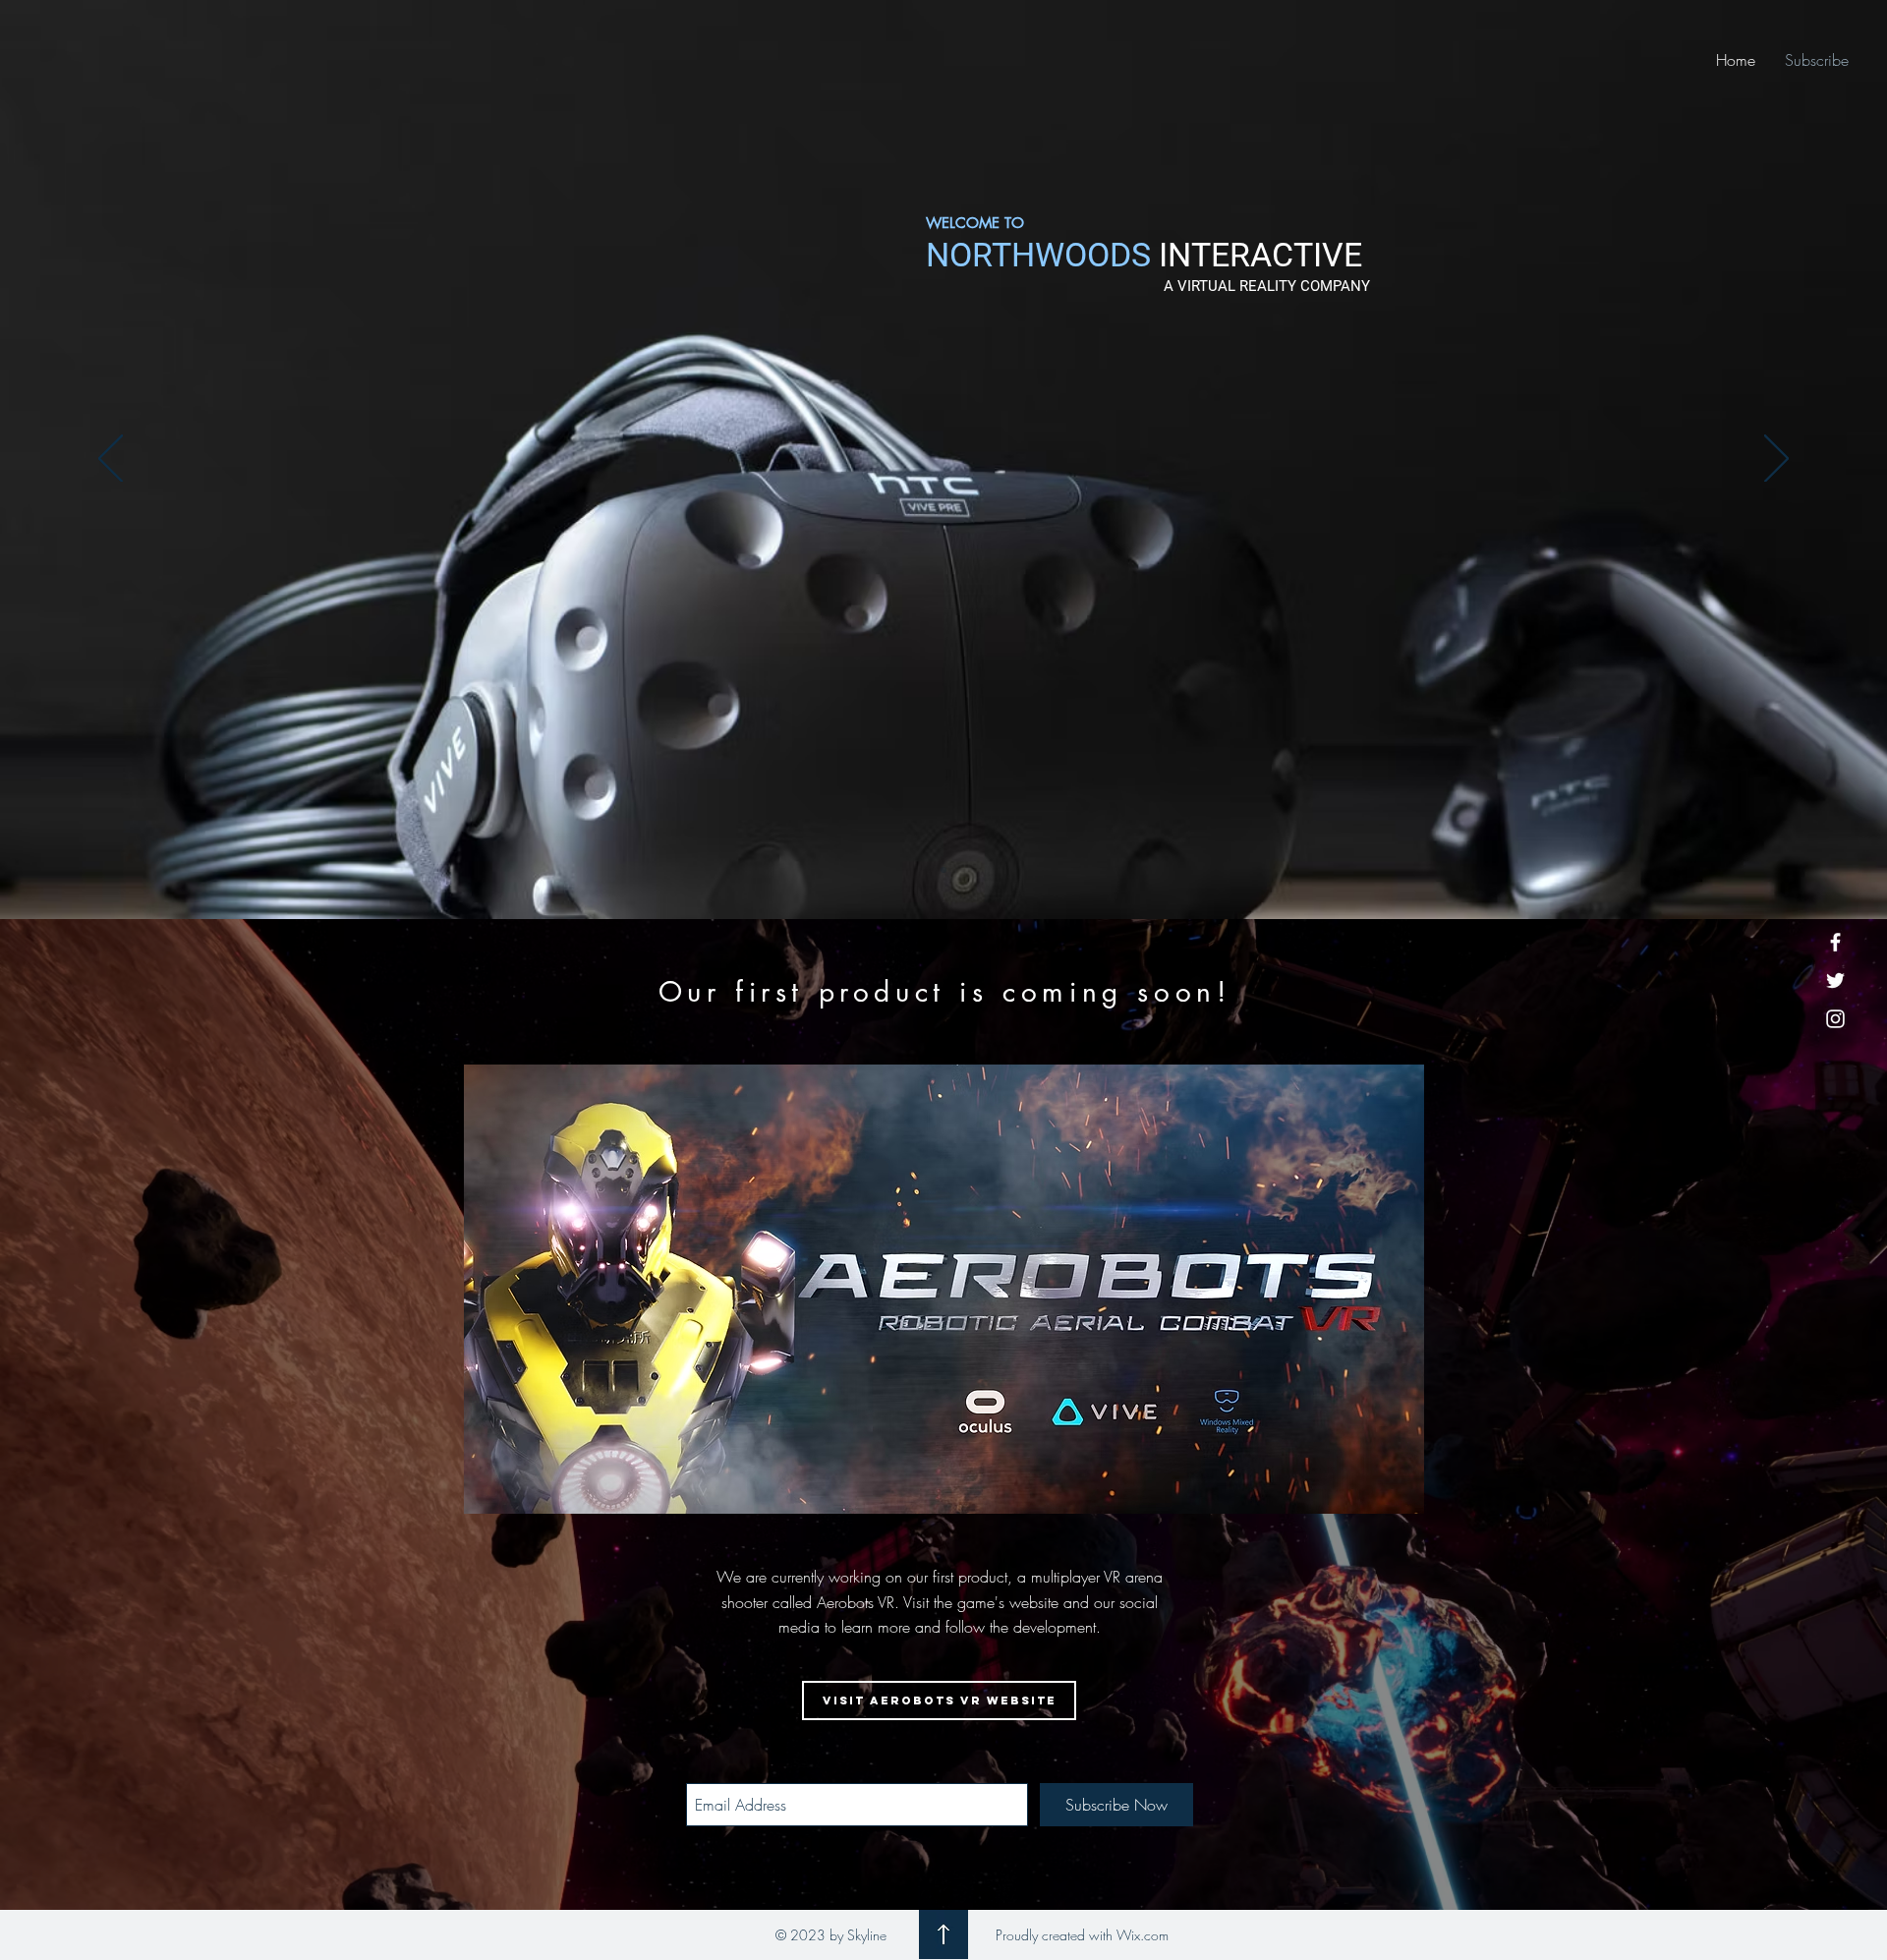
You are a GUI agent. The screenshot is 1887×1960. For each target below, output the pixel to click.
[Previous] (111, 460)
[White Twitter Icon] (1835, 980)
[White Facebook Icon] (1835, 942)
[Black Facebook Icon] (901, 1897)
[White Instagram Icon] (1835, 1019)
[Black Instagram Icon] (986, 1897)
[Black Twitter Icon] (943, 1897)
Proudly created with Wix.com (1082, 1935)
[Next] (1776, 460)
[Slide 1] (943, 870)
